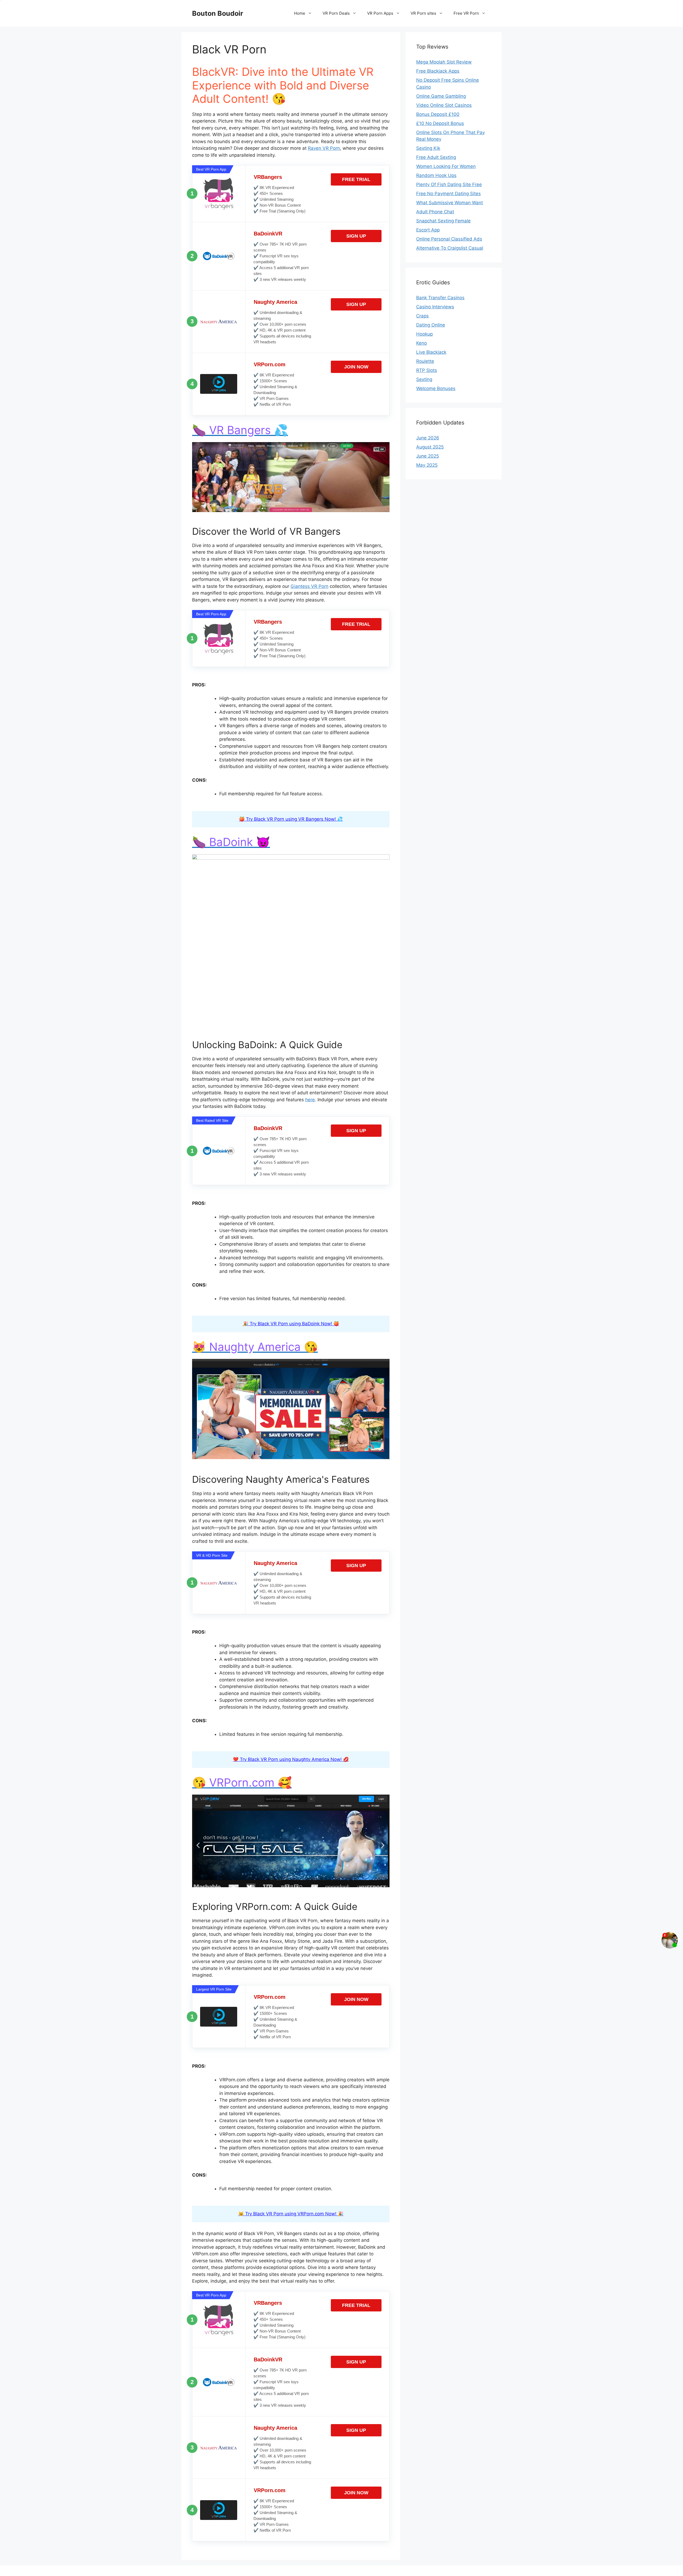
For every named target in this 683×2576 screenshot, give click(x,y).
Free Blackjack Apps (438, 71)
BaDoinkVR (268, 234)
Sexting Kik (428, 148)
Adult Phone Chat (435, 212)
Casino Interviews (435, 307)
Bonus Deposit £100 (438, 114)
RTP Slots (427, 370)
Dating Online (431, 325)
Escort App (428, 230)
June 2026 (428, 438)
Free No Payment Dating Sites (448, 194)
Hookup (424, 334)
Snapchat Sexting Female (443, 221)
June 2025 (428, 456)
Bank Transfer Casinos (440, 298)
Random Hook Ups (436, 175)
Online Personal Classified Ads (449, 239)
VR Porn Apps (380, 13)
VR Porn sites (423, 13)
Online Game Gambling (441, 96)
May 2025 (427, 465)
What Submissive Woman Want (450, 203)
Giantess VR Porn (309, 586)
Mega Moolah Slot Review (444, 62)
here (310, 1100)
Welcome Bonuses (436, 388)
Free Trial (356, 179)
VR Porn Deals (336, 13)
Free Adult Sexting (436, 157)
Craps (422, 316)
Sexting (424, 379)
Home (300, 13)
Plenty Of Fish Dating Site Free (449, 184)
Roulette (425, 361)
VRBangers (268, 177)
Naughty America (275, 302)
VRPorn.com (270, 364)
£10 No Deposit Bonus (440, 123)
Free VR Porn (466, 13)
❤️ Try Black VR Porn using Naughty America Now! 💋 (291, 1759)
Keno (422, 343)
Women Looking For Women (446, 166)
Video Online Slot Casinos (444, 105)
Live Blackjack (431, 352)
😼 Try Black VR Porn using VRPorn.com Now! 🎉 (291, 2214)
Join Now (356, 367)
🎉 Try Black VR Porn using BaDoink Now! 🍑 (291, 1324)
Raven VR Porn (324, 148)
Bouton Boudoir (218, 13)
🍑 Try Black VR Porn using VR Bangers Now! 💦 (291, 819)
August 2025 (430, 447)
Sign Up (356, 236)
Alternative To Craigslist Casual (450, 248)
